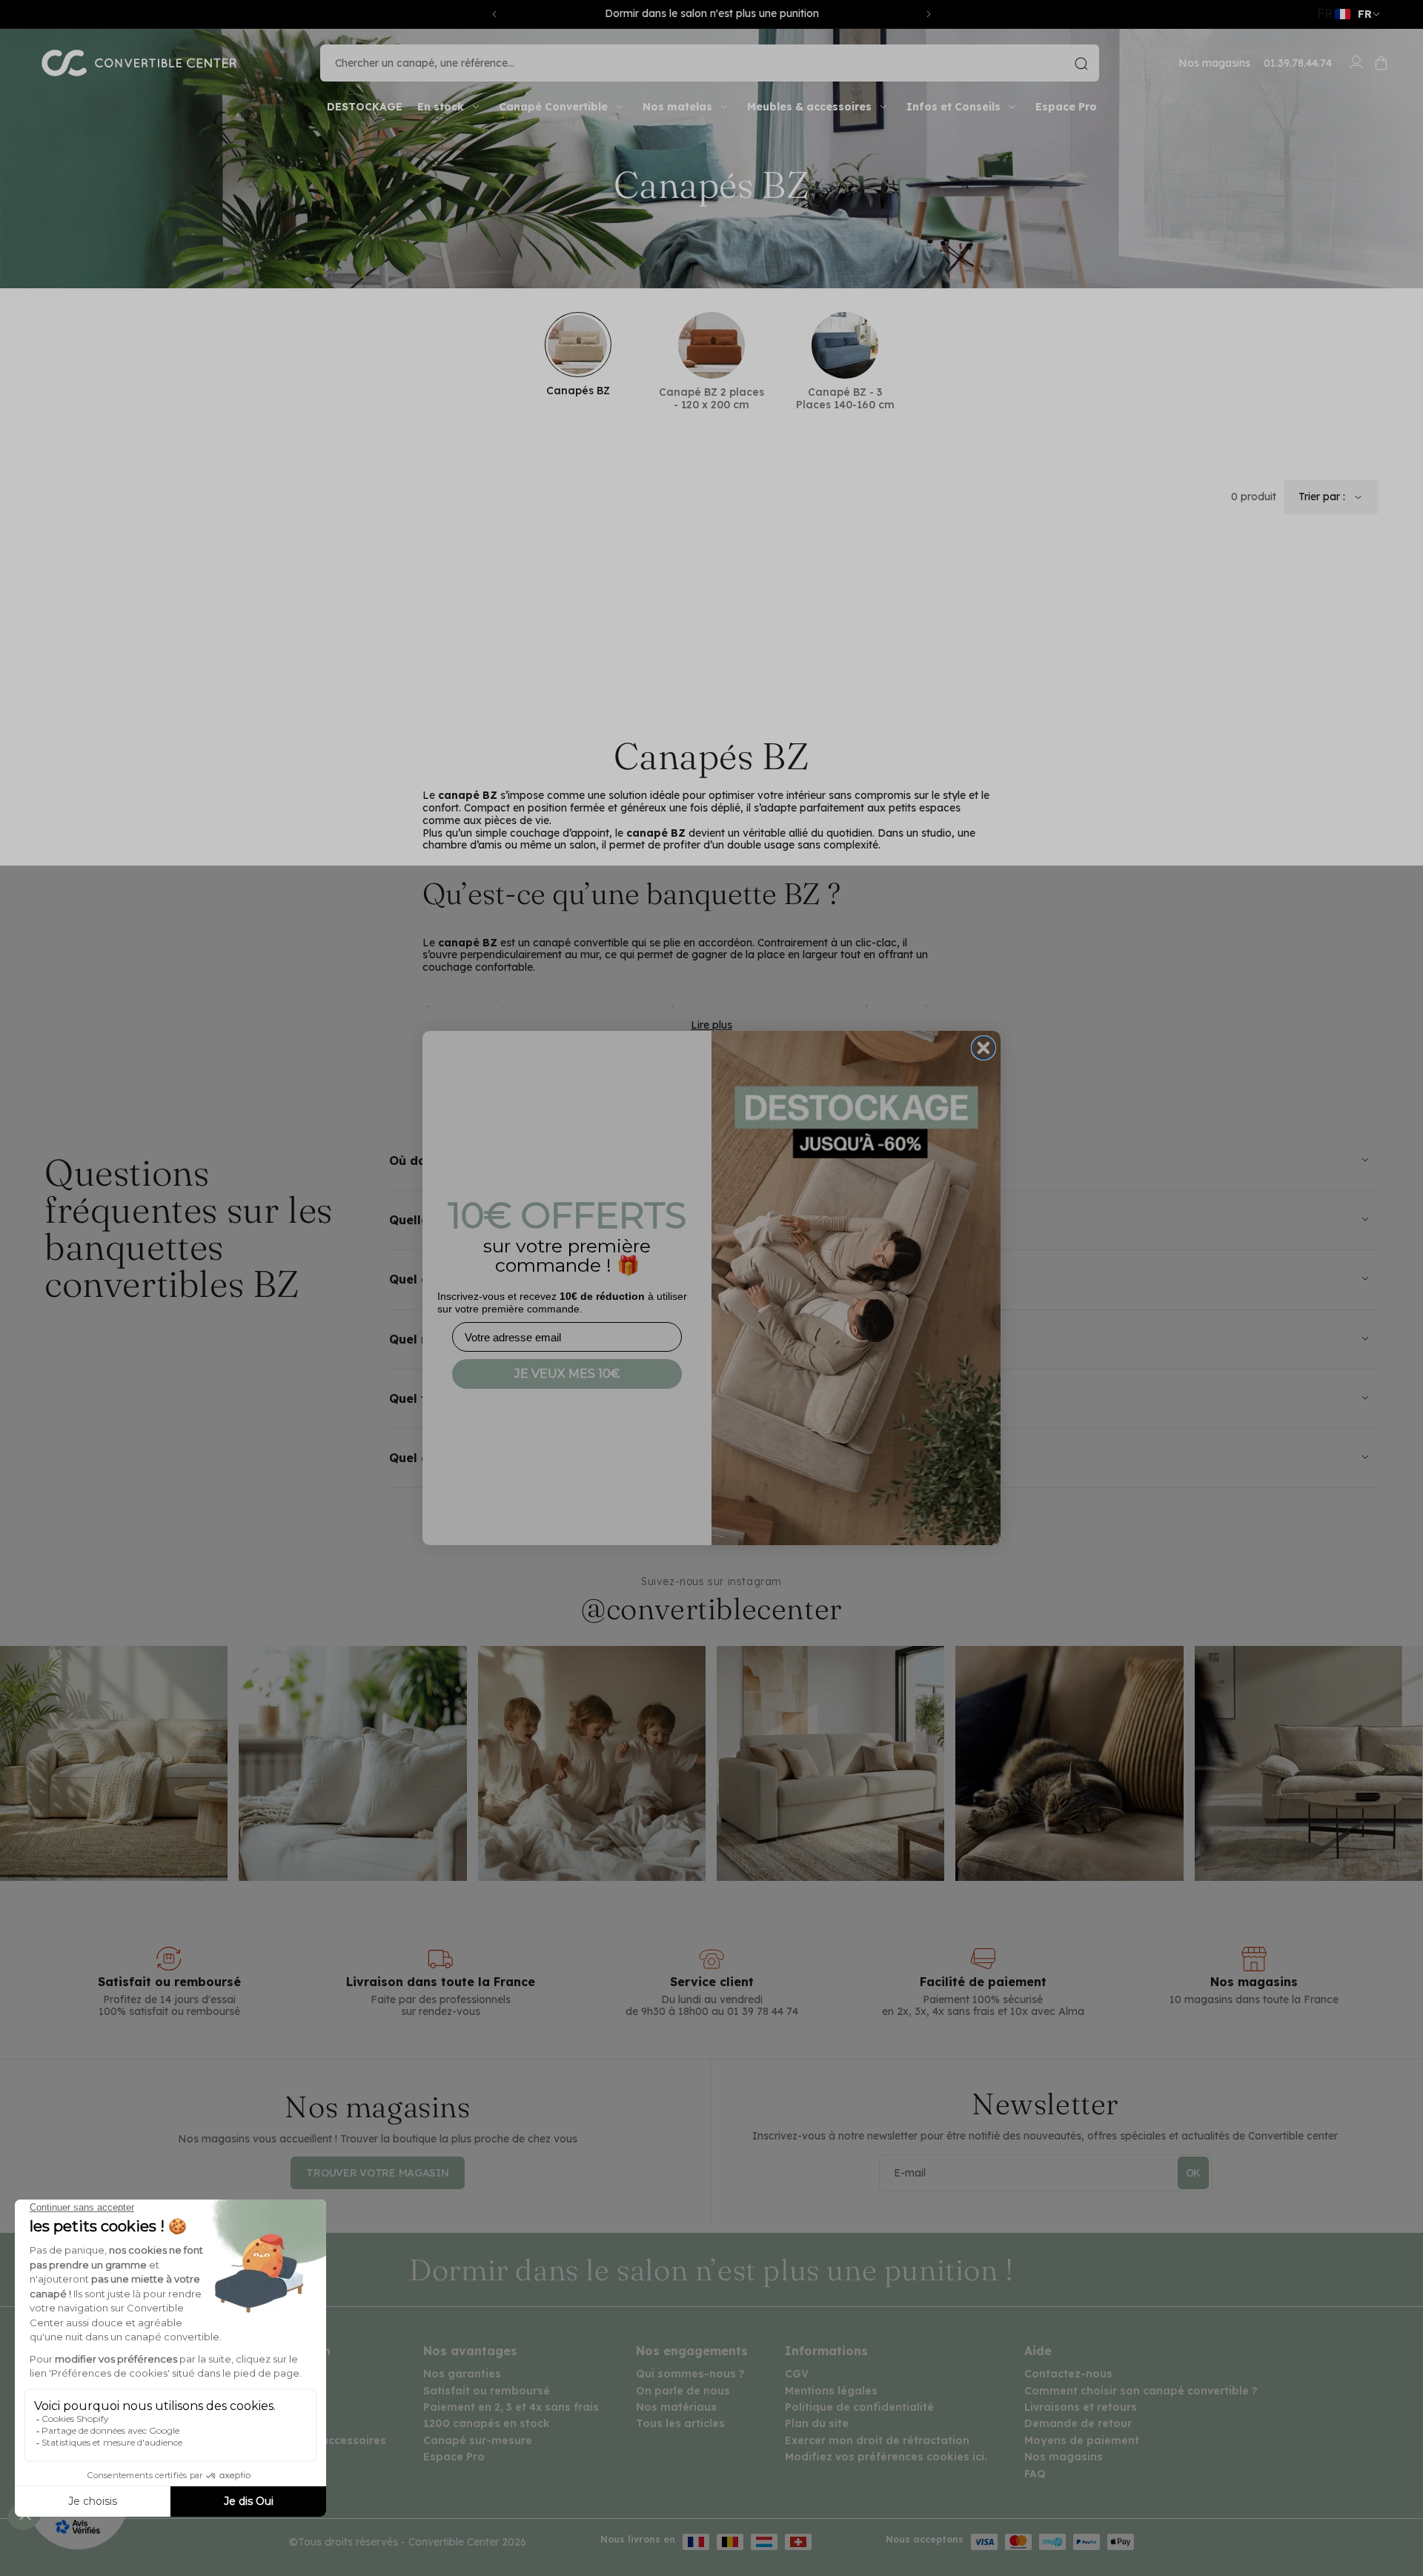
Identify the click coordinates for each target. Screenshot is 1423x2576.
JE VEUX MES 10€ (567, 1374)
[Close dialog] (984, 1048)
